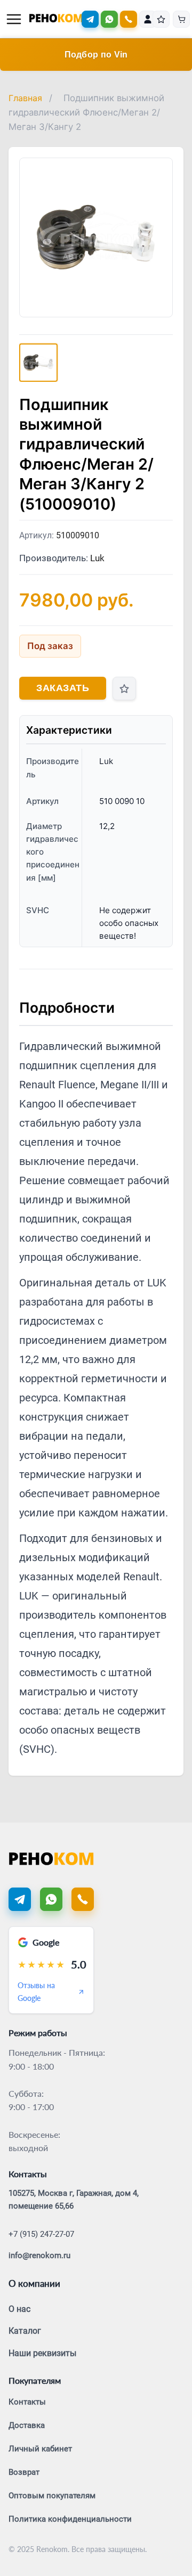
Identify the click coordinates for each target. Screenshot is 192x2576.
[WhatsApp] (109, 19)
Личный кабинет (40, 2449)
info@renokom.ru (39, 2255)
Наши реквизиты (42, 2353)
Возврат (24, 2472)
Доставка (27, 2425)
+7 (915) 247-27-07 (41, 2234)
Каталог (25, 2331)
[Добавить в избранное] (124, 688)
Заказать (63, 688)
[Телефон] (83, 1899)
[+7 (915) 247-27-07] (129, 19)
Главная (25, 98)
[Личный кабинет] (148, 19)
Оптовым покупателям (52, 2496)
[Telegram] (90, 19)
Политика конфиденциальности (70, 2519)
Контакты (27, 2402)
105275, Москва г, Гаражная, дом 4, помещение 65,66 (74, 2200)
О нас (19, 2309)
